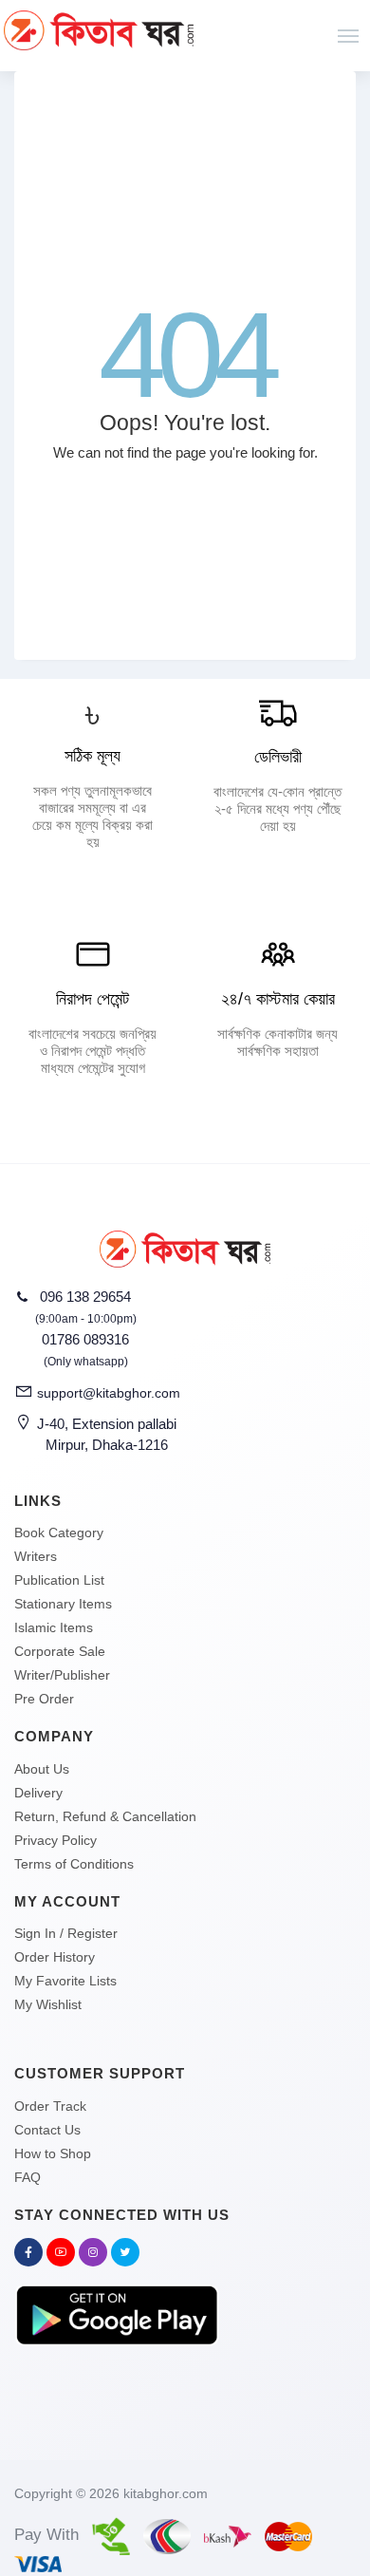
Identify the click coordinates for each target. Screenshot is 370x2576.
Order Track (50, 2106)
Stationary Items (63, 1604)
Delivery (38, 1793)
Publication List (59, 1580)
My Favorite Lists (65, 1981)
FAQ (28, 2177)
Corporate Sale (60, 1651)
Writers (36, 1556)
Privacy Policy (55, 1840)
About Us (42, 1769)
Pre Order (44, 1699)
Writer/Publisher (62, 1675)
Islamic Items (54, 1627)
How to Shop (53, 2153)
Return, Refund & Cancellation (105, 1816)
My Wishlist (48, 2004)
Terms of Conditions (74, 1864)
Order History (55, 1957)
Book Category (59, 1532)
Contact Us (47, 2130)
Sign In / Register (66, 1933)
